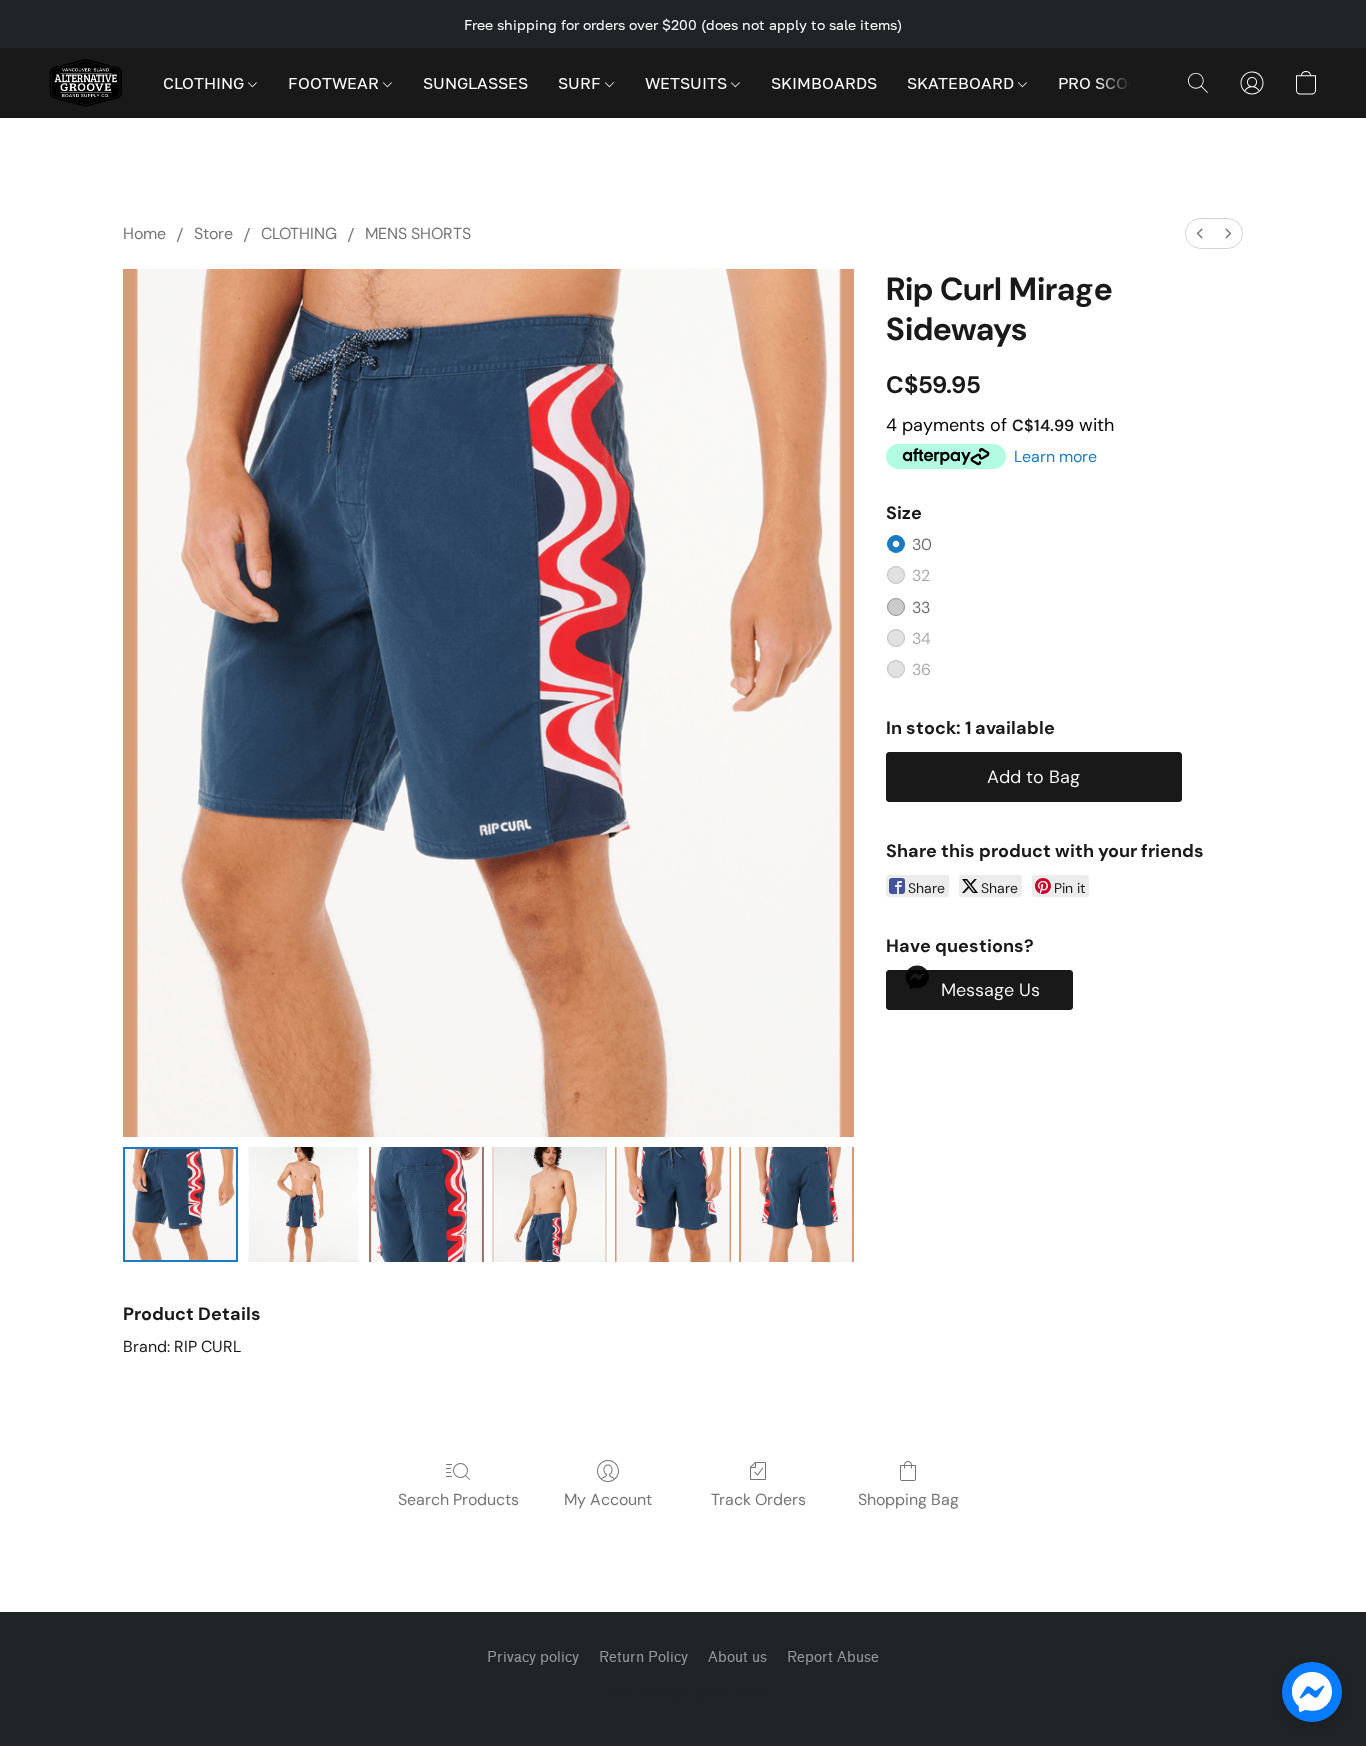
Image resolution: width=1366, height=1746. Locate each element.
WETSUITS (688, 83)
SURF (581, 83)
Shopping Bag (908, 1499)
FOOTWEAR (335, 83)
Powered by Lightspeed (683, 1692)
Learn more (1055, 456)
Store (213, 233)
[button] (85, 83)
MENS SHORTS (418, 233)
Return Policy (643, 1657)
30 (922, 544)
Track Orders (758, 1499)
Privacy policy (533, 1657)
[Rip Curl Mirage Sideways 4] (672, 1204)
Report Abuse (833, 1657)
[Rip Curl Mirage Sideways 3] (549, 1204)
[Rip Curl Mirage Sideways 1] (303, 1204)
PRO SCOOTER (1116, 83)
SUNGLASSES (475, 83)
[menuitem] (1200, 233)
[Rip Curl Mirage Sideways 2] (426, 1204)
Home (144, 233)
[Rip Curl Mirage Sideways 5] (796, 1204)
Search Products (458, 1499)
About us (737, 1657)
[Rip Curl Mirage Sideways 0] (180, 1204)
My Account (608, 1499)
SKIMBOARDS (824, 83)
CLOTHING (205, 83)
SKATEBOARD (962, 83)
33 (921, 607)
